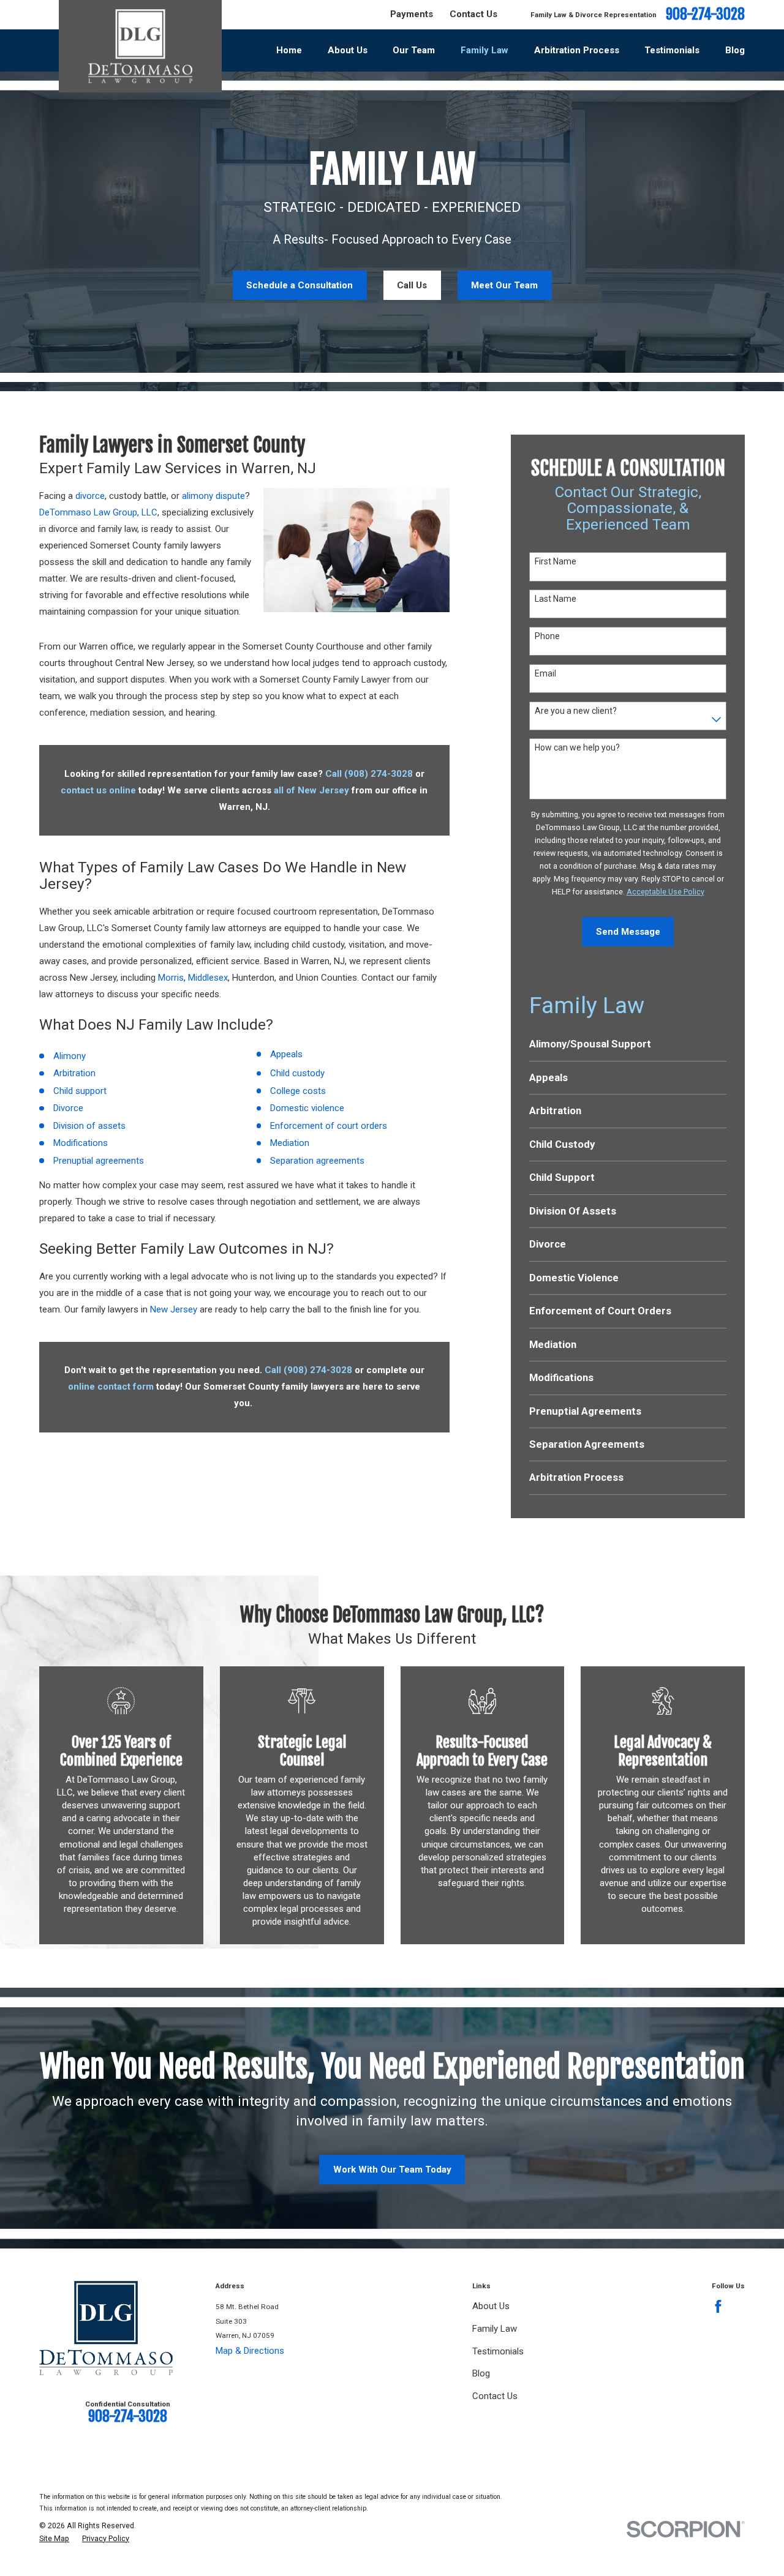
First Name (556, 561)
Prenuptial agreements (99, 1161)
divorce (90, 496)
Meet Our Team (504, 285)
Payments (412, 14)
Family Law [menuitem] (484, 50)
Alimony (70, 1056)
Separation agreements (317, 1161)
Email (545, 673)
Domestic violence (307, 1108)
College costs (298, 1091)
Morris (171, 978)
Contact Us (473, 14)
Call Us (412, 285)
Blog (481, 2373)
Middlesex (208, 978)
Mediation (290, 1143)
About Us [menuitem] (348, 50)
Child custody (297, 1073)
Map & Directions (250, 2351)
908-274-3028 (705, 15)
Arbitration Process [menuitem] (577, 50)
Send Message (628, 932)
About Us (491, 2306)
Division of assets (89, 1126)
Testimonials (498, 2351)
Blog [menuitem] (735, 50)
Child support (80, 1091)
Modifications (81, 1143)
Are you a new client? (576, 711)
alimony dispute (213, 496)
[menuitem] (628, 1044)
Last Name (556, 599)
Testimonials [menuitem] (672, 50)
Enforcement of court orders (329, 1126)
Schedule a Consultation (300, 285)
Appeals (286, 1054)
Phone (547, 636)
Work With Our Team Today (392, 2170)
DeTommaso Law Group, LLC (98, 512)
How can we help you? (577, 747)
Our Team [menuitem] (414, 50)
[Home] (140, 46)
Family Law (495, 2329)
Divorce (68, 1108)
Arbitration (74, 1073)
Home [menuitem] (289, 50)
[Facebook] (718, 2306)
